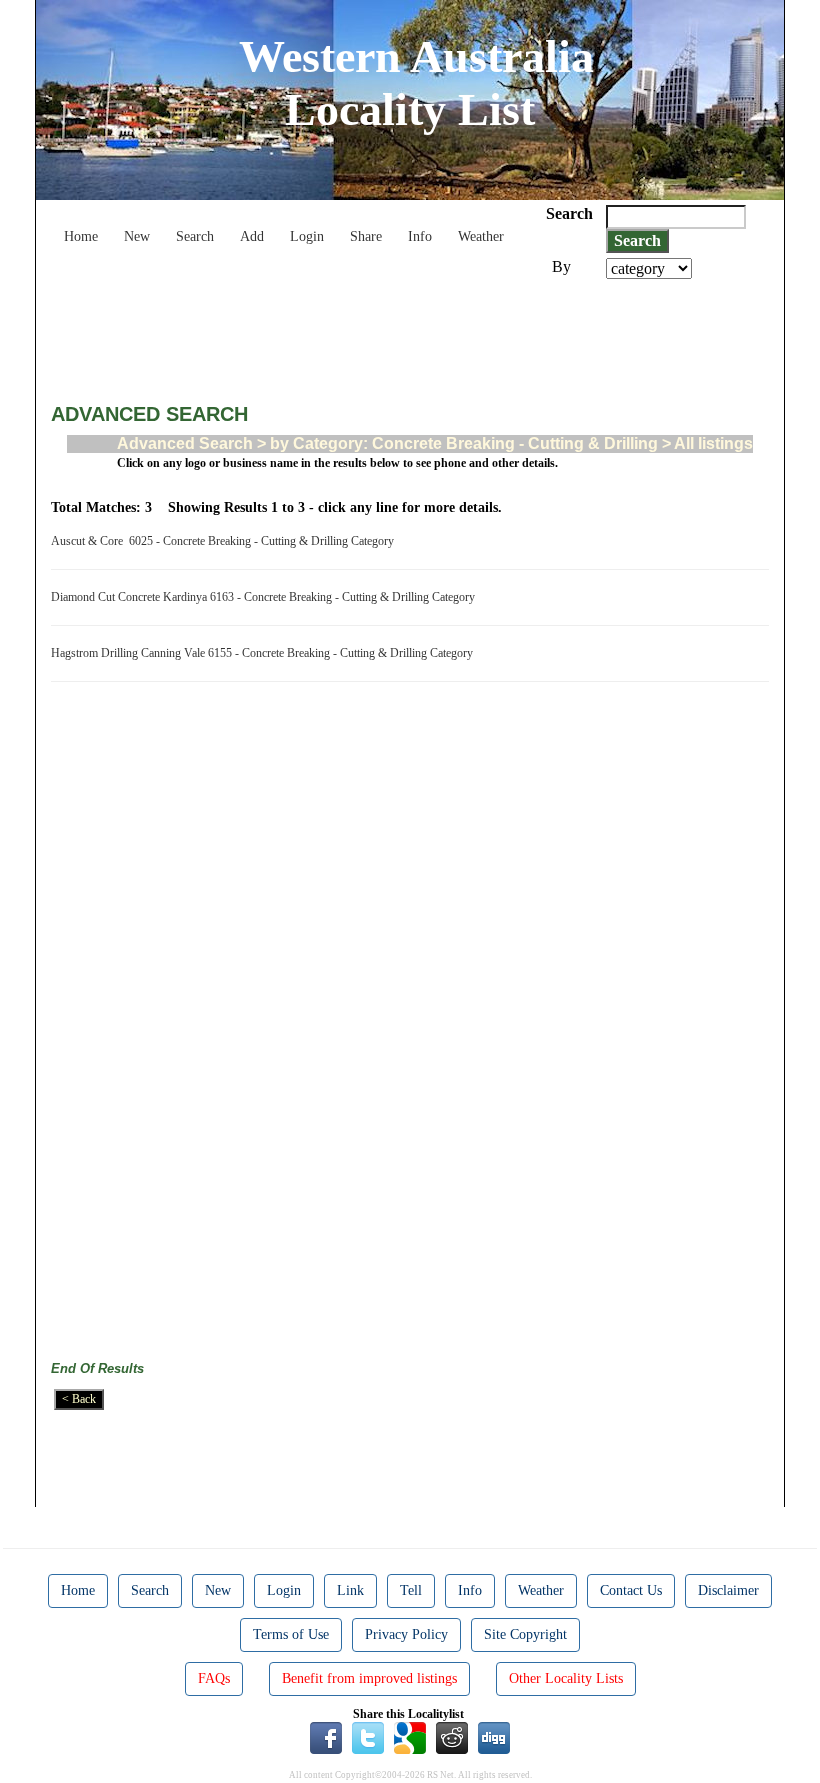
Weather (481, 236)
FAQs (214, 1678)
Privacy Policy (406, 1634)
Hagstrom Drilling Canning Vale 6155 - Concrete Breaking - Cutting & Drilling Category (265, 653)
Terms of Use (291, 1634)
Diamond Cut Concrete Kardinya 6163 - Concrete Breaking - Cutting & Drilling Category (266, 597)
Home (81, 236)
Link (350, 1590)
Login (307, 236)
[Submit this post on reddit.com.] (452, 1737)
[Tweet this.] (368, 1737)
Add (252, 236)
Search (195, 236)
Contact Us (631, 1590)
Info (420, 236)
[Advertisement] (415, 334)
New (137, 236)
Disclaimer (728, 1590)
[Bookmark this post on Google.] (410, 1737)
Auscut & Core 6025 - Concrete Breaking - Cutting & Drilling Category (225, 541)
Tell (411, 1590)
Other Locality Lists (566, 1678)
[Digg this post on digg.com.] (494, 1737)
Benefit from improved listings (369, 1678)
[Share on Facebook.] (326, 1737)
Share (366, 236)
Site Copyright (525, 1634)
